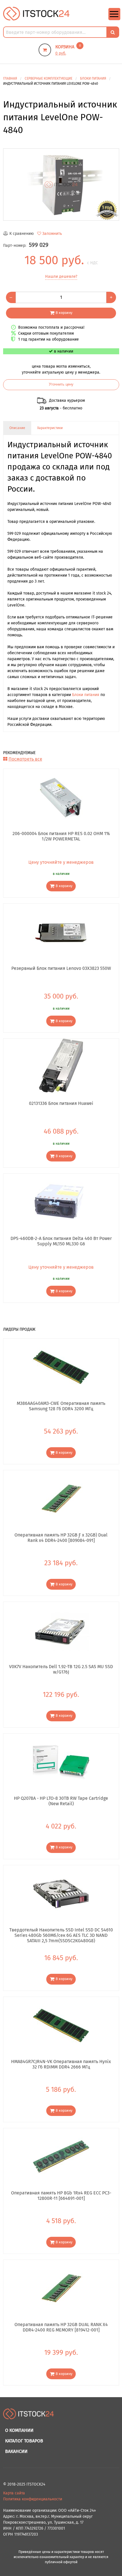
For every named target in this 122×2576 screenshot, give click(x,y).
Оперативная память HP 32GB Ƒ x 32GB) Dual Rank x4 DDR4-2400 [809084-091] (61, 1538)
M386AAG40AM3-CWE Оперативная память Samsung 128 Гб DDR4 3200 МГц (61, 1406)
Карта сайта (14, 2493)
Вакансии (16, 2451)
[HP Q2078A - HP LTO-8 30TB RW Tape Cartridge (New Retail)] (61, 1762)
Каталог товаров (24, 2441)
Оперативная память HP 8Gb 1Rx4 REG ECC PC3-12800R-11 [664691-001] (61, 2196)
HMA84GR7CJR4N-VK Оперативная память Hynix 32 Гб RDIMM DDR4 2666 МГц (61, 2064)
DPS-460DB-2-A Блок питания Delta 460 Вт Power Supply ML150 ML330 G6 (61, 1241)
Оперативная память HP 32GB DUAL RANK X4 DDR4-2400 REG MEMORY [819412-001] (61, 2327)
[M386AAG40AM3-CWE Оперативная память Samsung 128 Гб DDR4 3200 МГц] (61, 1367)
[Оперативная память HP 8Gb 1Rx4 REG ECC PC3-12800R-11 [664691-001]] (61, 2157)
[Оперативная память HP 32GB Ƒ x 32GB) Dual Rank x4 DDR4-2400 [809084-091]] (61, 1499)
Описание (17, 428)
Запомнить (52, 234)
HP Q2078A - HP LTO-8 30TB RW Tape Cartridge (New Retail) (61, 1801)
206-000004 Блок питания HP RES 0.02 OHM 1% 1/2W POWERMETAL (61, 836)
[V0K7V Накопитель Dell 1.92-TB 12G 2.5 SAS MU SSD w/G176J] (61, 1630)
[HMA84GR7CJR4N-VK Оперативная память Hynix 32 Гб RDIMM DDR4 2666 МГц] (61, 2025)
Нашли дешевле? (61, 277)
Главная (10, 78)
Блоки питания (86, 695)
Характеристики (50, 428)
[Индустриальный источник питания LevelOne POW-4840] (61, 185)
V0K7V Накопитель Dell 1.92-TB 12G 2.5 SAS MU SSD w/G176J (61, 1669)
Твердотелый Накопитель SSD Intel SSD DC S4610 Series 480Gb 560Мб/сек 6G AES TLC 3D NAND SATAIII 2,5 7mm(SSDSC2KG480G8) (61, 1935)
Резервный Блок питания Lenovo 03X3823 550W (61, 968)
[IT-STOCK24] (29, 2417)
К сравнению (22, 234)
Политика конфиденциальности (33, 2499)
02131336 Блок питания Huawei (61, 1103)
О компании (19, 2430)
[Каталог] (114, 19)
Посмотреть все (25, 759)
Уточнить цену (61, 384)
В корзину (64, 313)
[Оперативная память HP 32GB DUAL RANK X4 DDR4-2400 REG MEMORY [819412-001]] (61, 2288)
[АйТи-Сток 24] (36, 14)
